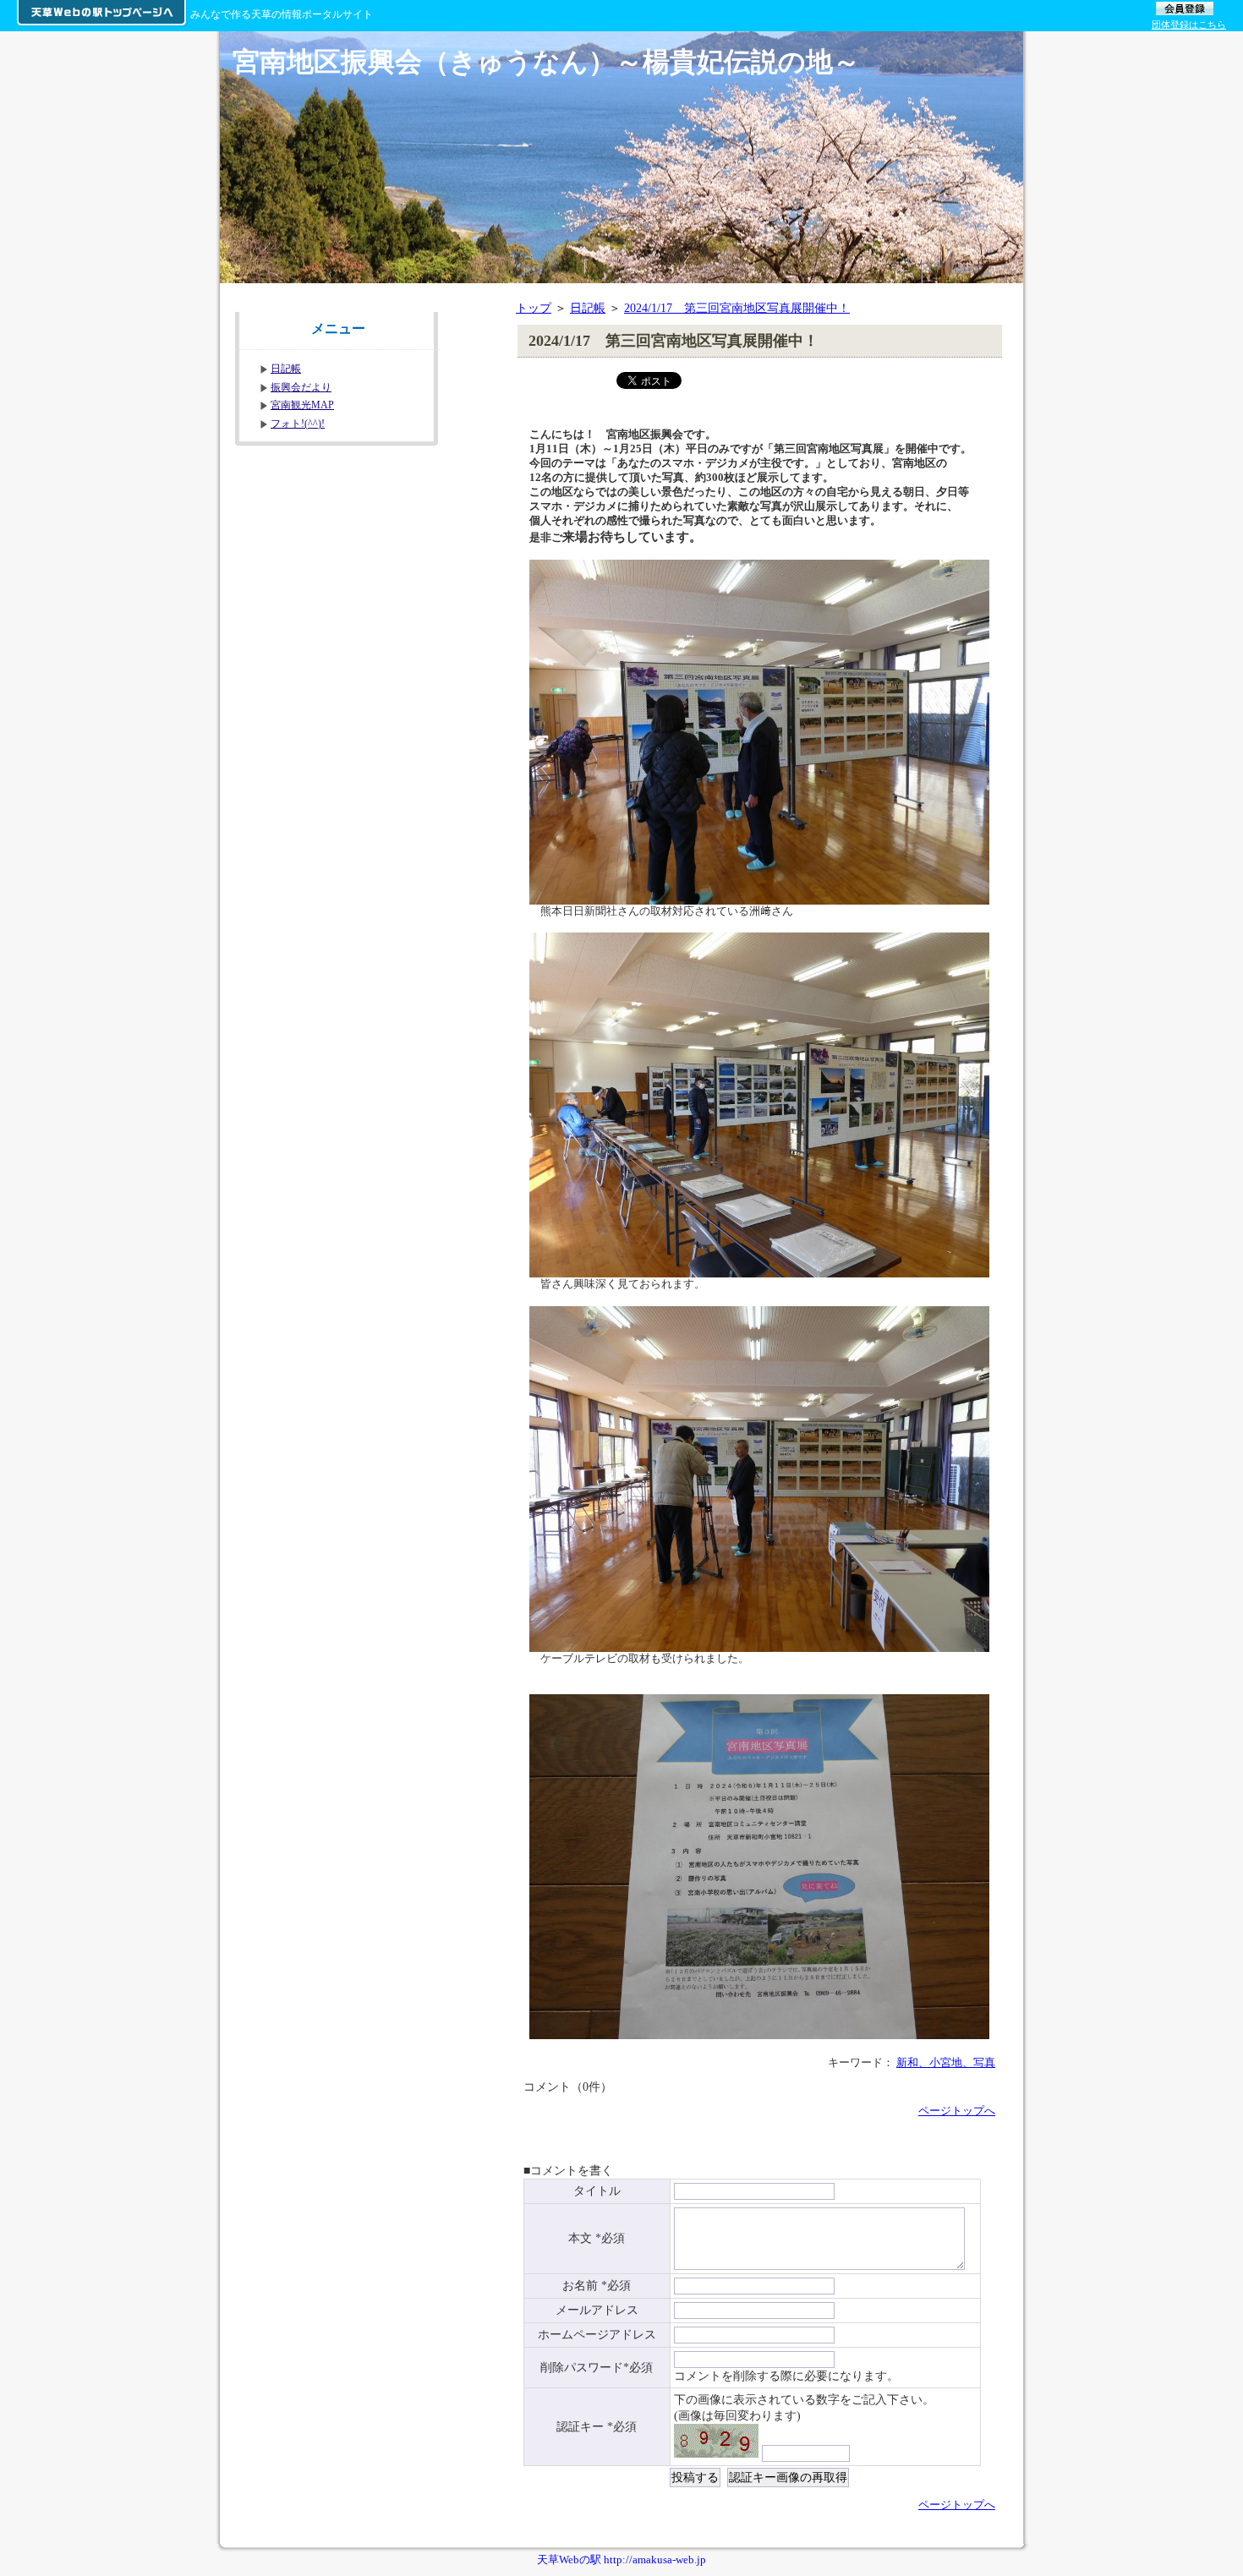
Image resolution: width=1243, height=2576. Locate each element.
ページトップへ (957, 2111)
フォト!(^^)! (298, 424)
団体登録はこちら (1189, 25)
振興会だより (301, 387)
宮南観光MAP (302, 405)
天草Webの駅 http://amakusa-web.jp (621, 2560)
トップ (534, 308)
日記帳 (588, 308)
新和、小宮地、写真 (946, 2062)
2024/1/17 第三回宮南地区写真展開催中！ (737, 308)
